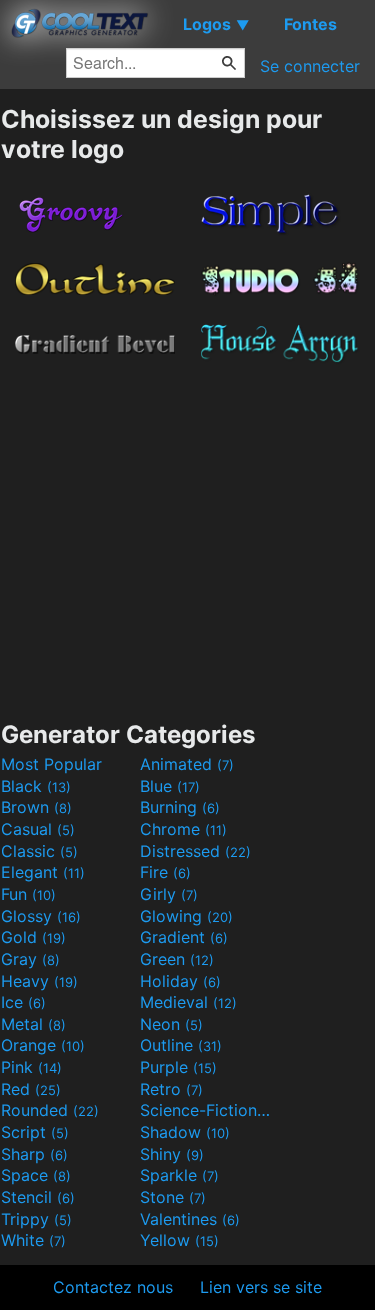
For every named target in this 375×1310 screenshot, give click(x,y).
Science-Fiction (207, 1110)
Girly (169, 894)
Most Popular (51, 764)
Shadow (185, 1132)
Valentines (190, 1219)
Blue (170, 786)
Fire (165, 872)
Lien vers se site (261, 1287)
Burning (180, 807)
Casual (38, 829)
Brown (36, 807)
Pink (31, 1067)
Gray (30, 959)
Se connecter (310, 66)
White (33, 1240)
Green (177, 959)
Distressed (195, 851)
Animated (187, 764)
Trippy (36, 1219)
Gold (33, 937)
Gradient (184, 937)
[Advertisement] (188, 536)
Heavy (39, 981)
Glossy (41, 916)
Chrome (183, 829)
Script (35, 1132)
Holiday (180, 981)
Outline (181, 1045)
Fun (28, 894)
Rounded (50, 1110)
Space (36, 1175)
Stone (173, 1197)
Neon (171, 1024)
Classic (39, 851)
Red (31, 1089)
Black (36, 786)
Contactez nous (113, 1287)
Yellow (179, 1240)
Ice (23, 1002)
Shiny (172, 1154)
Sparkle (179, 1175)
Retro (171, 1089)
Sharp (34, 1154)
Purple (178, 1067)
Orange (43, 1045)
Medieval (188, 1002)
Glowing (186, 916)
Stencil (38, 1197)
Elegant (43, 872)
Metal (33, 1024)
